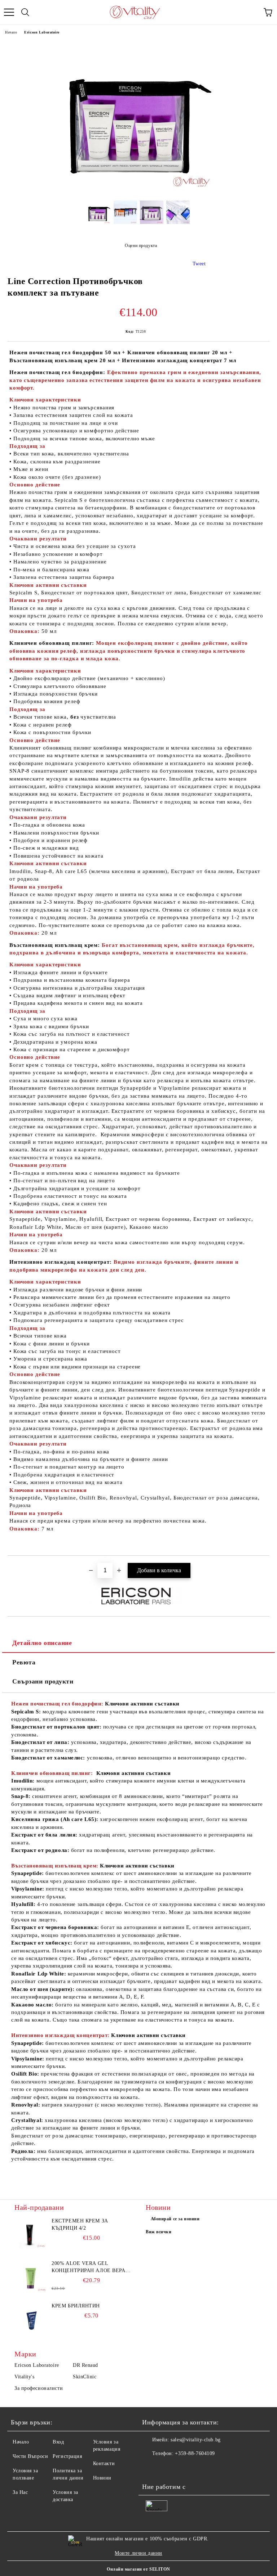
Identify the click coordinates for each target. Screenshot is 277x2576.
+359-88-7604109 (195, 2453)
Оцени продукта (141, 246)
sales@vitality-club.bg (195, 2440)
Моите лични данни (138, 2553)
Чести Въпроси (30, 2456)
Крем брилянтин (76, 2306)
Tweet (199, 264)
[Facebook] (151, 2468)
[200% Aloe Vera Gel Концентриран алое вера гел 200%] (31, 2276)
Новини (102, 2478)
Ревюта (24, 1662)
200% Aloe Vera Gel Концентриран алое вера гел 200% (88, 2267)
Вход (58, 2442)
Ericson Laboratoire (42, 32)
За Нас (20, 2492)
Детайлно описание (42, 1643)
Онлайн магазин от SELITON (138, 2569)
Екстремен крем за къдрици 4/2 (80, 2224)
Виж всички (159, 2232)
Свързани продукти (43, 1681)
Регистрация (67, 2456)
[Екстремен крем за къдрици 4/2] (31, 2234)
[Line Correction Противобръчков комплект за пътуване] (138, 190)
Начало (11, 32)
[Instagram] (167, 2468)
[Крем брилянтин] (31, 2319)
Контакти (104, 2463)
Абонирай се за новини (175, 2219)
